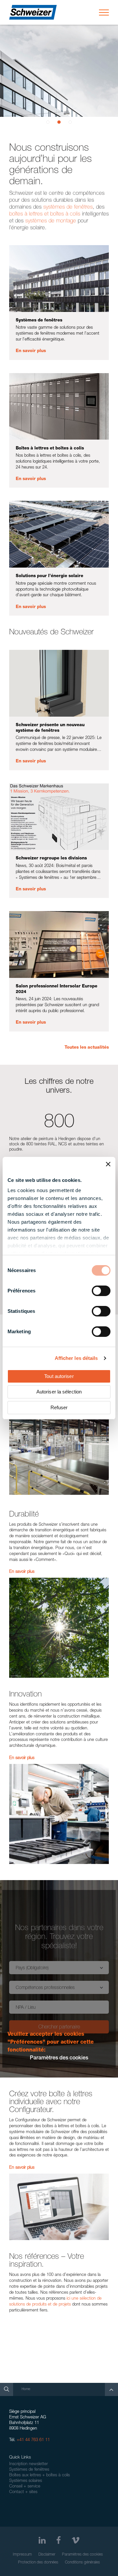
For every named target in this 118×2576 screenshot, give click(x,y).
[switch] (101, 1291)
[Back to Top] (111, 2389)
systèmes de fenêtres (68, 207)
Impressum (22, 2555)
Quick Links (20, 2458)
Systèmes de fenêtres (29, 2470)
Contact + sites (23, 2492)
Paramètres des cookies (82, 2555)
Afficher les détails (76, 1358)
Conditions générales (82, 2563)
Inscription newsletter (29, 2464)
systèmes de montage (51, 221)
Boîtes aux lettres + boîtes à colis (39, 2475)
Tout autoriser (59, 1376)
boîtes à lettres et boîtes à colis (45, 214)
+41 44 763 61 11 (33, 2440)
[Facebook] (59, 2540)
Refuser (59, 1407)
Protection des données (38, 2563)
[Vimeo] (76, 2540)
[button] (48, 122)
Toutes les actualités (87, 1048)
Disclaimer (47, 2555)
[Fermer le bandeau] (108, 1164)
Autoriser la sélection (59, 1392)
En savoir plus (31, 351)
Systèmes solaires (26, 2481)
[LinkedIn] (42, 2540)
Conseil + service (25, 2487)
